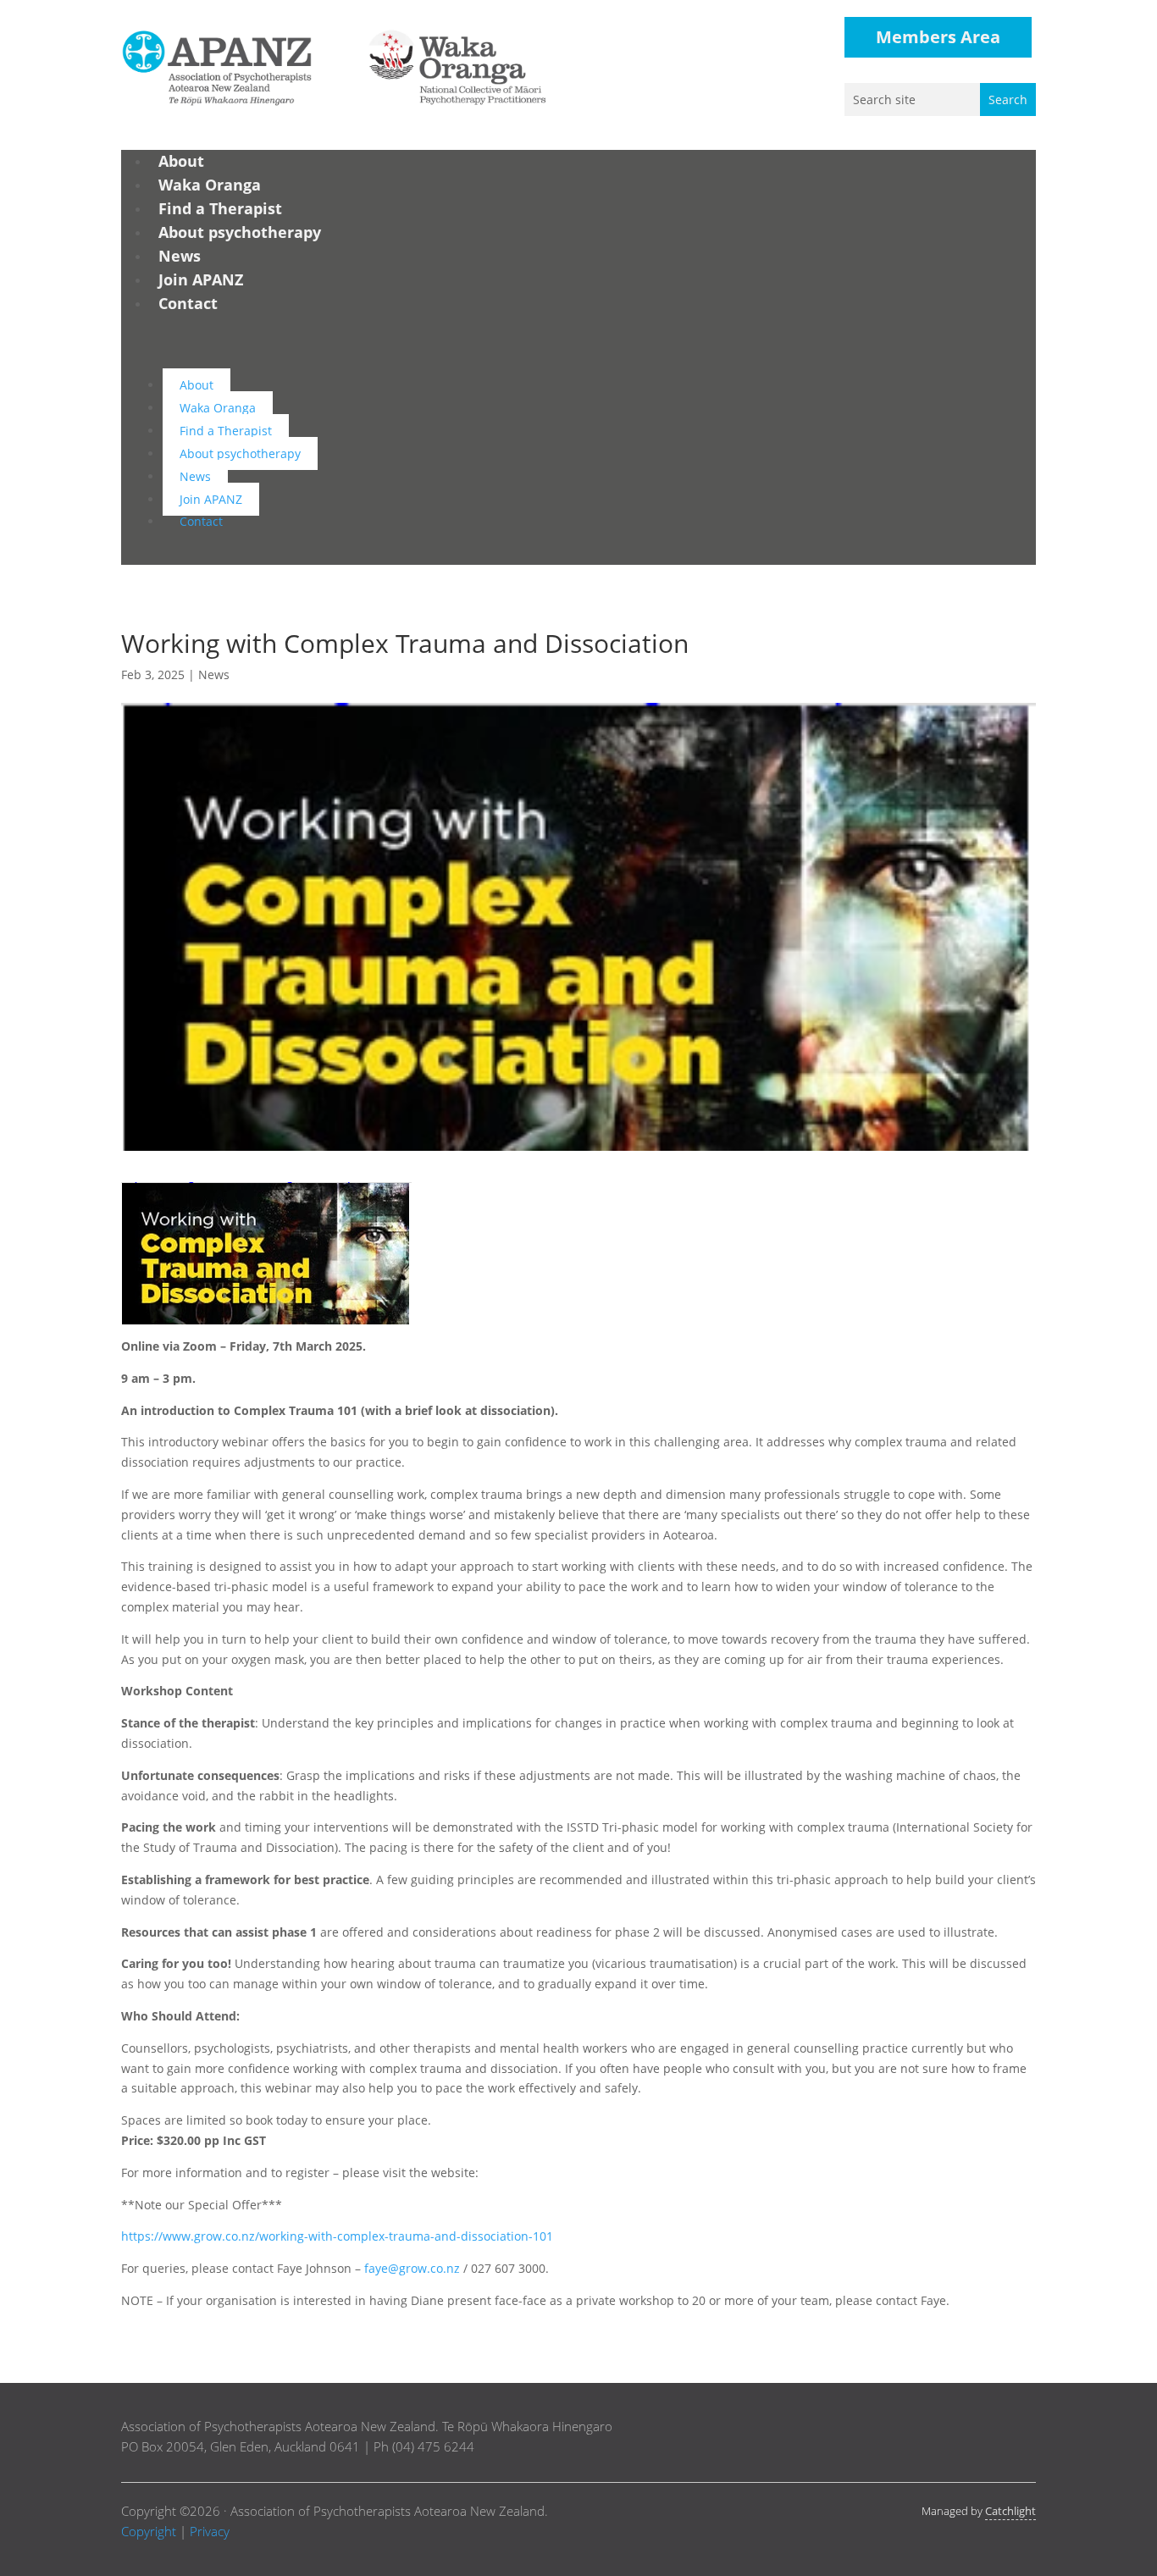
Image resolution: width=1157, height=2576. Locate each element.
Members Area (938, 37)
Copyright (149, 2531)
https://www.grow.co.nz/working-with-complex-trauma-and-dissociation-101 (337, 2236)
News (214, 674)
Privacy (210, 2531)
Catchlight (1010, 2511)
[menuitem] (181, 161)
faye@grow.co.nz (412, 2268)
